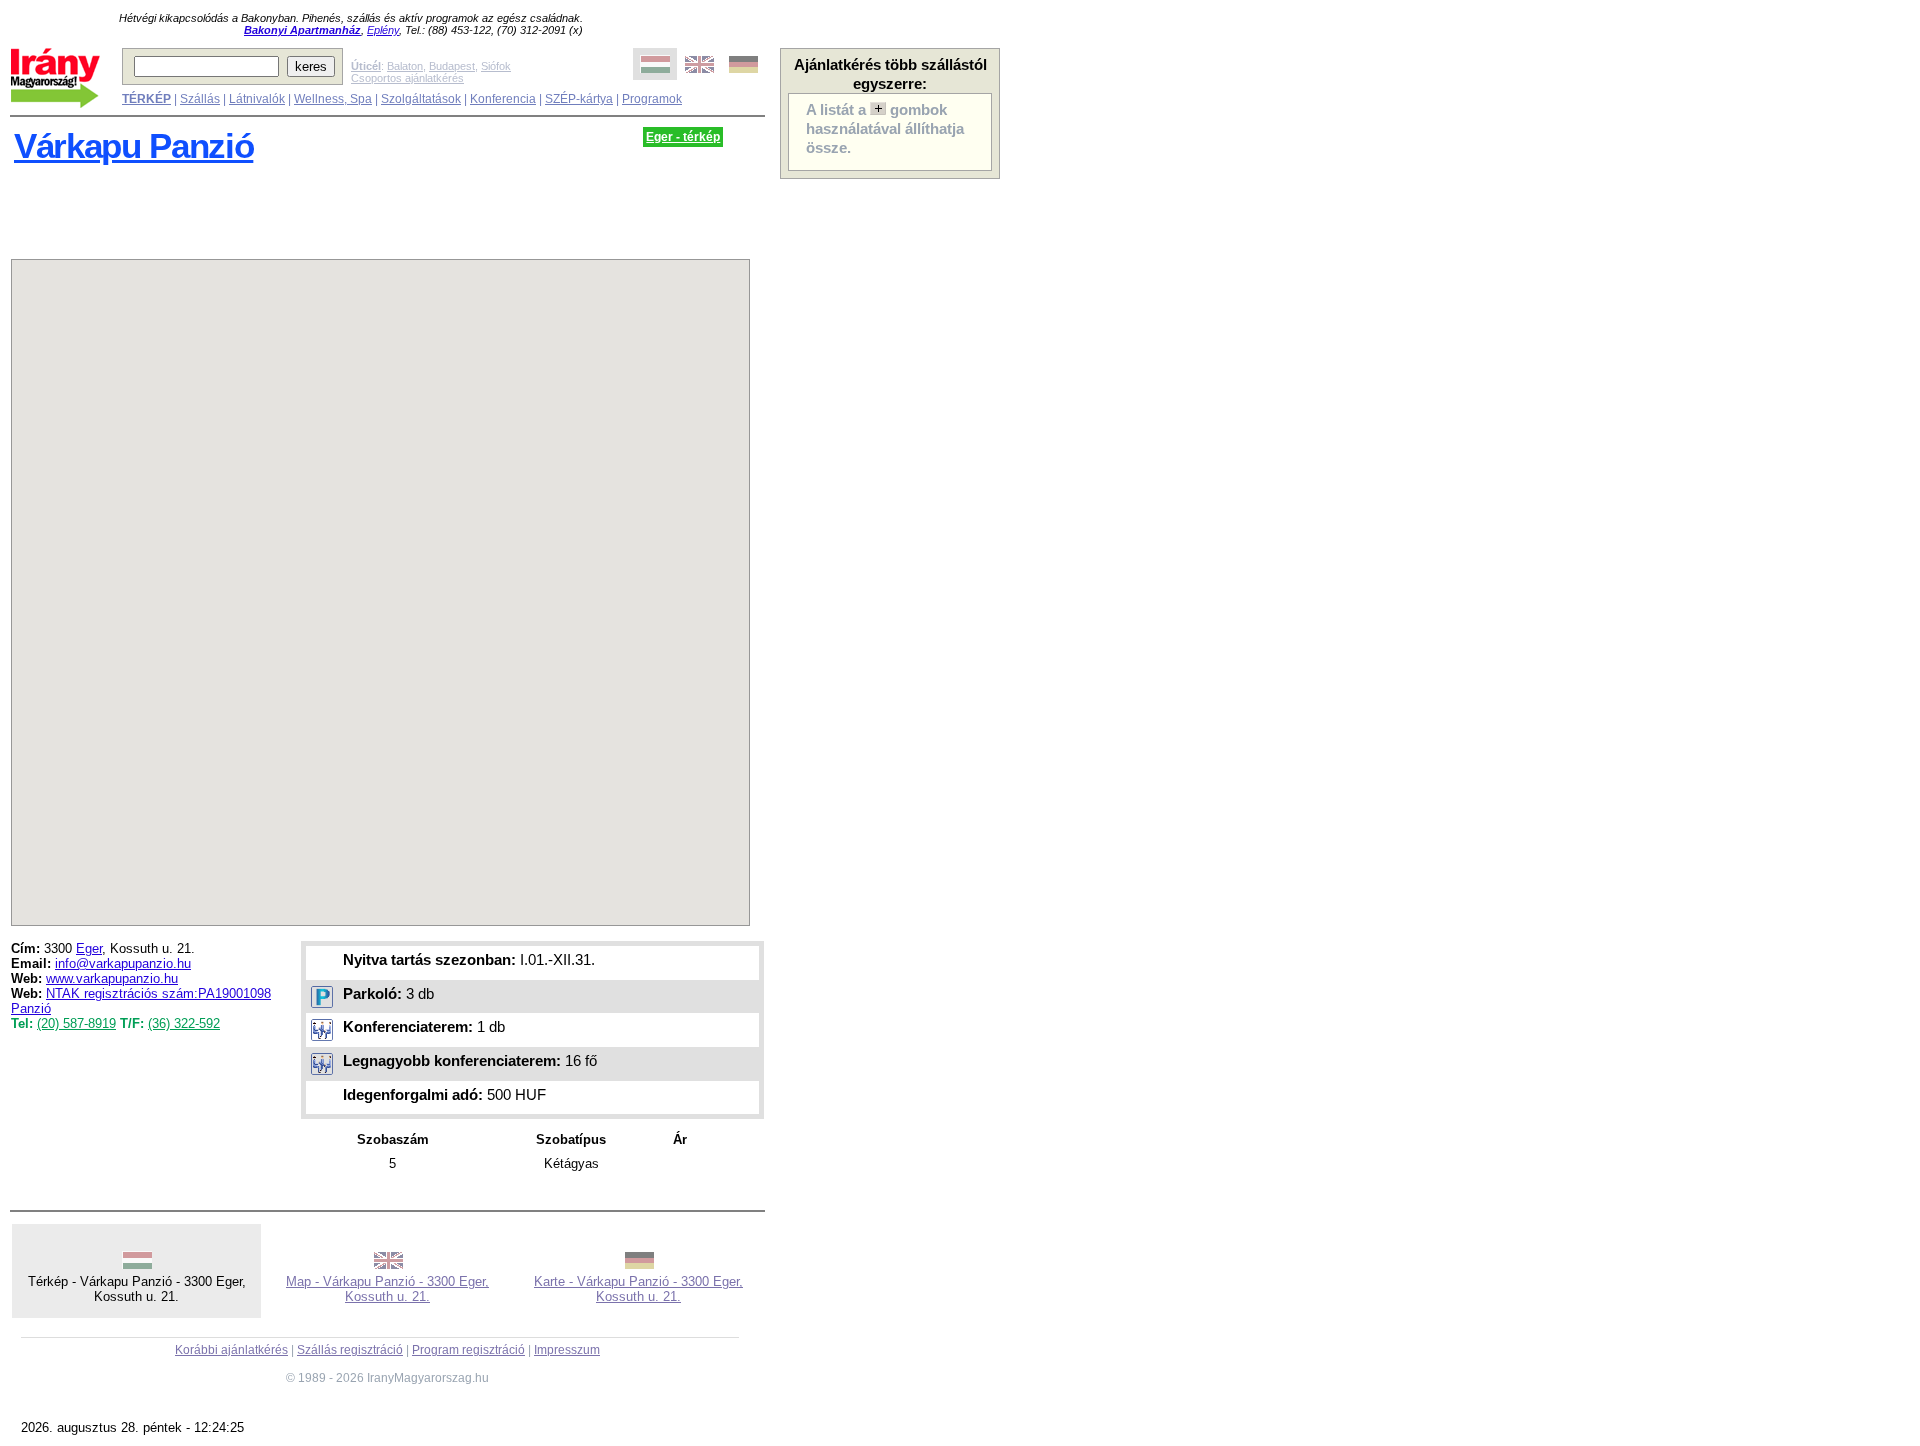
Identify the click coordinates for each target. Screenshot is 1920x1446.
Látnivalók (257, 99)
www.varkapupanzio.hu (112, 978)
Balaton (405, 66)
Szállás (200, 99)
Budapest (452, 66)
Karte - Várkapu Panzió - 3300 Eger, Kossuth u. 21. (638, 1289)
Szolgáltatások (421, 99)
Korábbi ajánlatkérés (231, 1350)
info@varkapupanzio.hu (123, 963)
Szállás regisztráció (350, 1350)
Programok (652, 99)
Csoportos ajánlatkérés (407, 78)
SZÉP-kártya (579, 99)
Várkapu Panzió (133, 146)
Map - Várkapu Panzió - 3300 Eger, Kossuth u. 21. (387, 1289)
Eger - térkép (683, 137)
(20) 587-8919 (76, 1023)
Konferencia (503, 99)
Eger (89, 948)
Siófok (496, 66)
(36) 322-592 (184, 1023)
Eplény (383, 30)
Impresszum (567, 1350)
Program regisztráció (468, 1350)
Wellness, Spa (333, 99)
